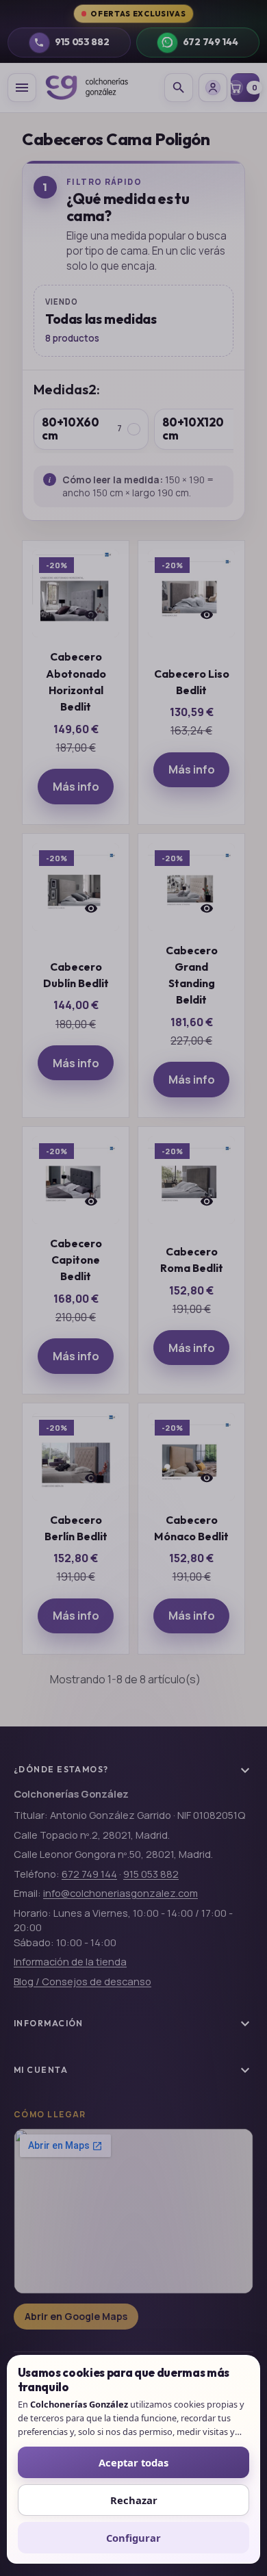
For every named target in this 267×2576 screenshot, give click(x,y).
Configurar (133, 2538)
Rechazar (134, 2500)
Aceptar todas (133, 2462)
